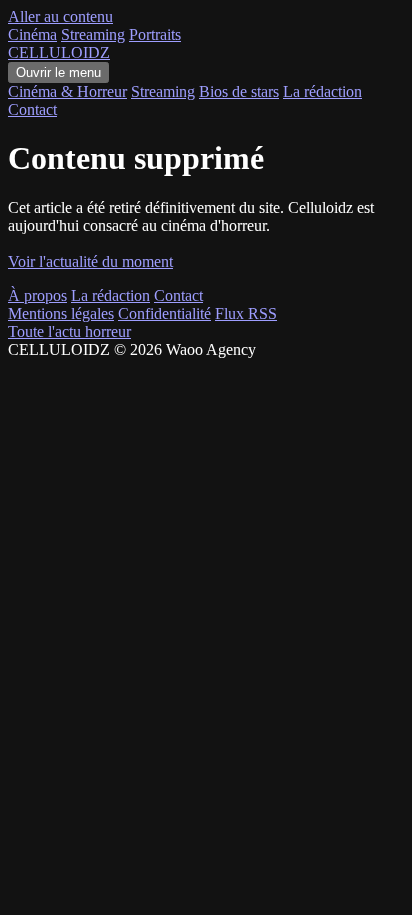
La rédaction (322, 91)
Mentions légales (61, 313)
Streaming (93, 34)
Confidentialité (164, 313)
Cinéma (32, 34)
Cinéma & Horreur (67, 91)
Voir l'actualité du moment (90, 261)
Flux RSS (246, 313)
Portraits (155, 34)
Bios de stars (239, 91)
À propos (37, 295)
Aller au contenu (60, 16)
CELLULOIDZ (59, 52)
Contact (32, 109)
